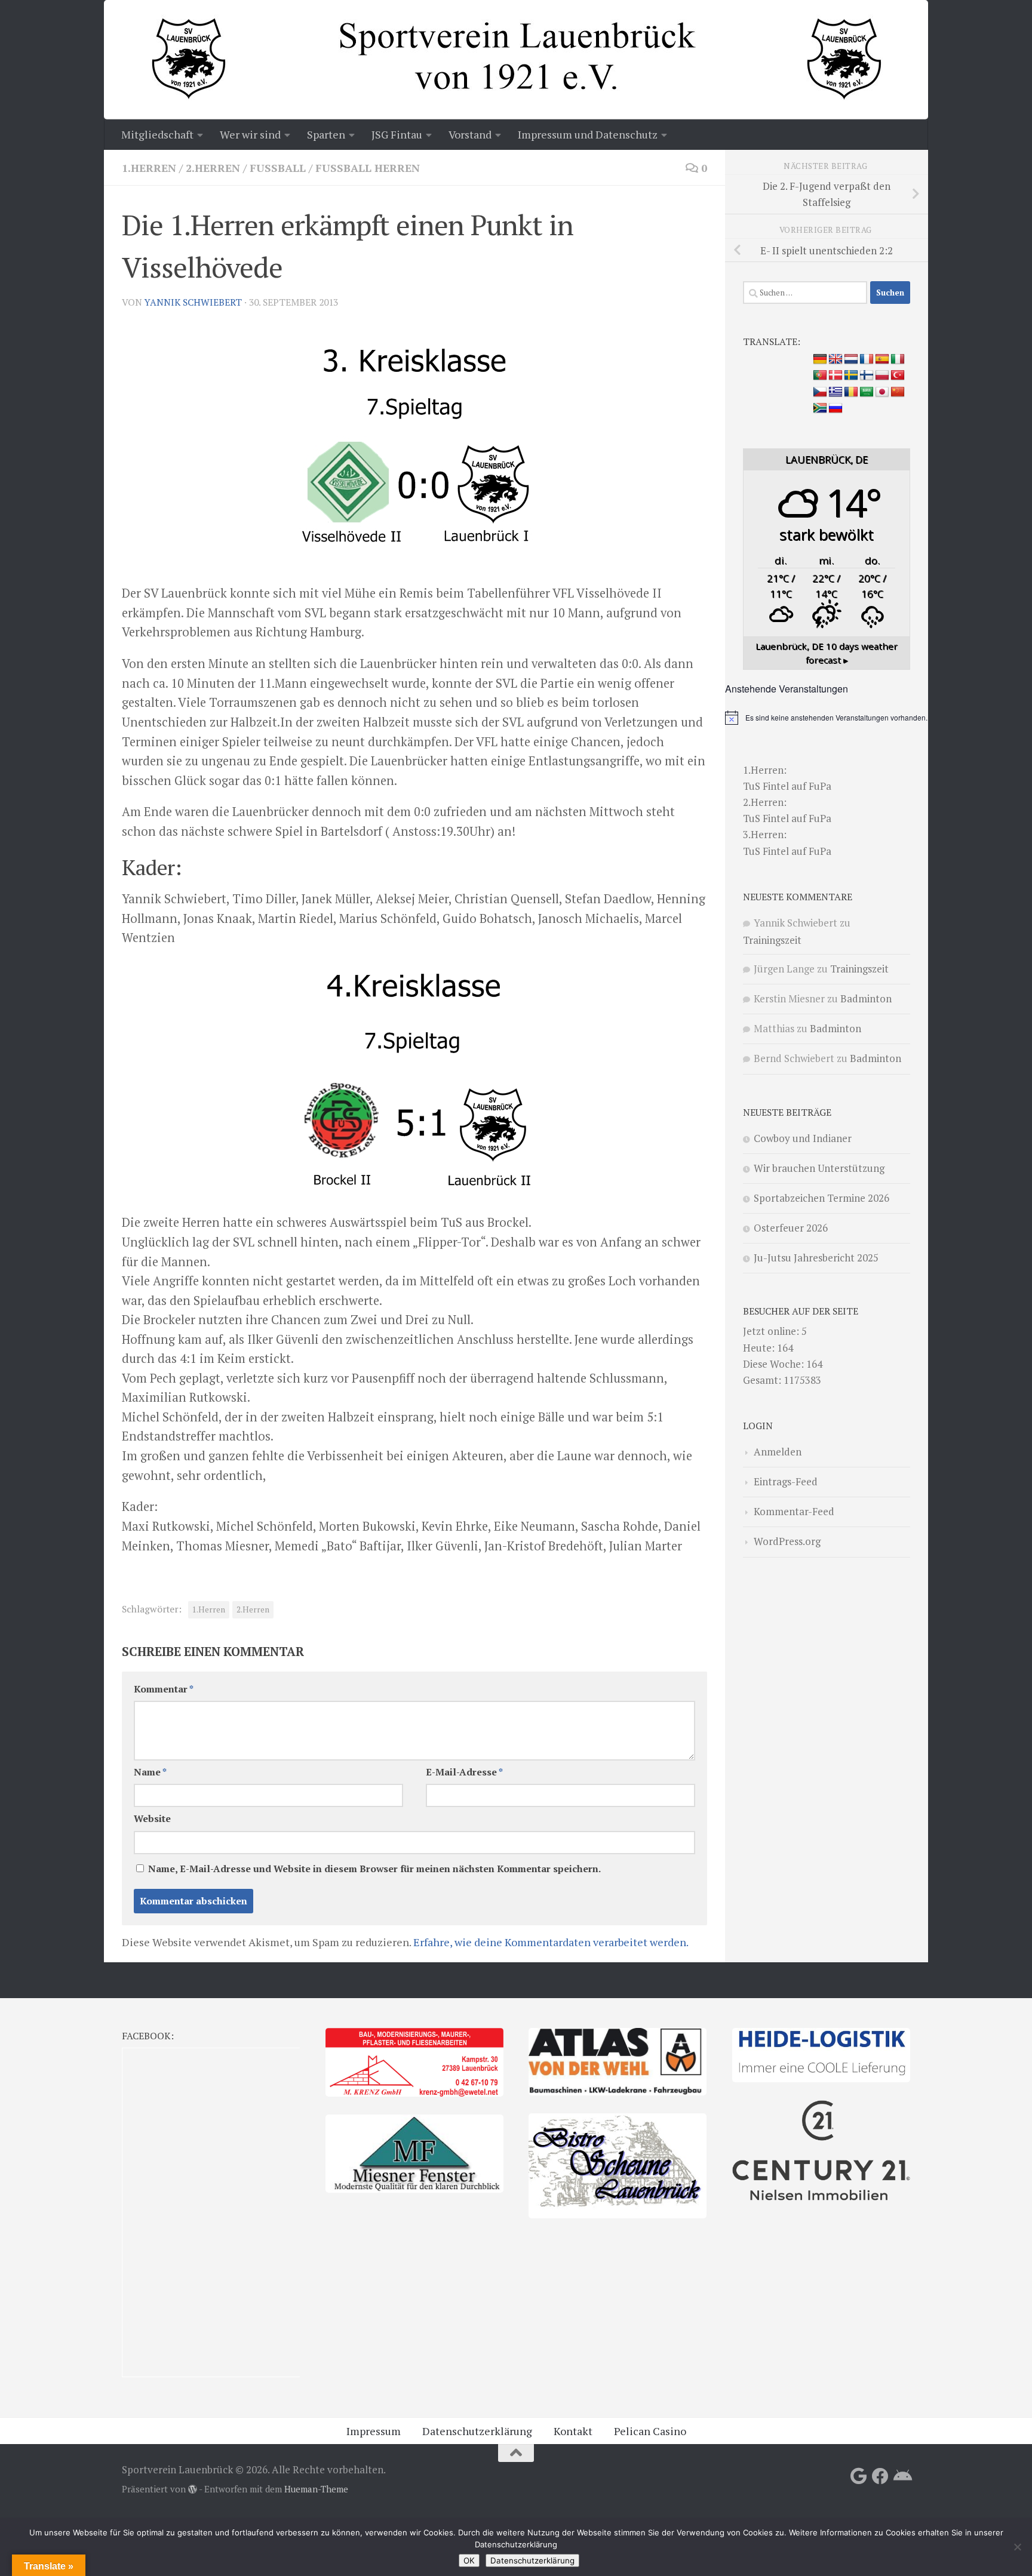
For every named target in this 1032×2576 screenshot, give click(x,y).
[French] (867, 359)
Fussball (278, 168)
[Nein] (1017, 2547)
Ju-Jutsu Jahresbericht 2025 (816, 1258)
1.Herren (149, 168)
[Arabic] (867, 392)
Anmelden (778, 1452)
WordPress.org (787, 1541)
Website (152, 1819)
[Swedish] (851, 376)
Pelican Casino (650, 2431)
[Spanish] (882, 359)
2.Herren (213, 168)
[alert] (827, 718)
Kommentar (164, 1689)
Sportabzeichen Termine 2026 (821, 1198)
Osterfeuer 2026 (791, 1228)
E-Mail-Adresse (464, 1772)
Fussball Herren (368, 168)
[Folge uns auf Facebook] (880, 2476)
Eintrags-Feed (786, 1481)
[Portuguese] (820, 376)
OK (469, 2560)
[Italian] (898, 359)
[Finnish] (867, 376)
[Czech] (820, 392)
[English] (836, 359)
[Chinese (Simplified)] (898, 392)
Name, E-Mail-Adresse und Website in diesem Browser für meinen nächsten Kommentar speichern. (374, 1869)
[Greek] (836, 392)
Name (150, 1772)
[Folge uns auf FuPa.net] (902, 2476)
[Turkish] (898, 376)
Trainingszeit (772, 940)
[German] (820, 359)
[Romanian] (851, 392)
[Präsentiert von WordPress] (193, 2490)
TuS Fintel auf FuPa (787, 786)
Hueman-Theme (316, 2489)
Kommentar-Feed (794, 1511)
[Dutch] (851, 359)
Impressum (374, 2431)
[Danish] (836, 376)
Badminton (866, 998)
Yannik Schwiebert (193, 302)
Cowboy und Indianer (803, 1138)
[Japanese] (882, 392)
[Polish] (882, 376)
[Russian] (836, 408)
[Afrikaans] (820, 408)
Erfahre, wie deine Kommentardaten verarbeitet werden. (551, 1942)
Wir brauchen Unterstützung (819, 1168)
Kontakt (573, 2431)
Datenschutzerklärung (477, 2431)
